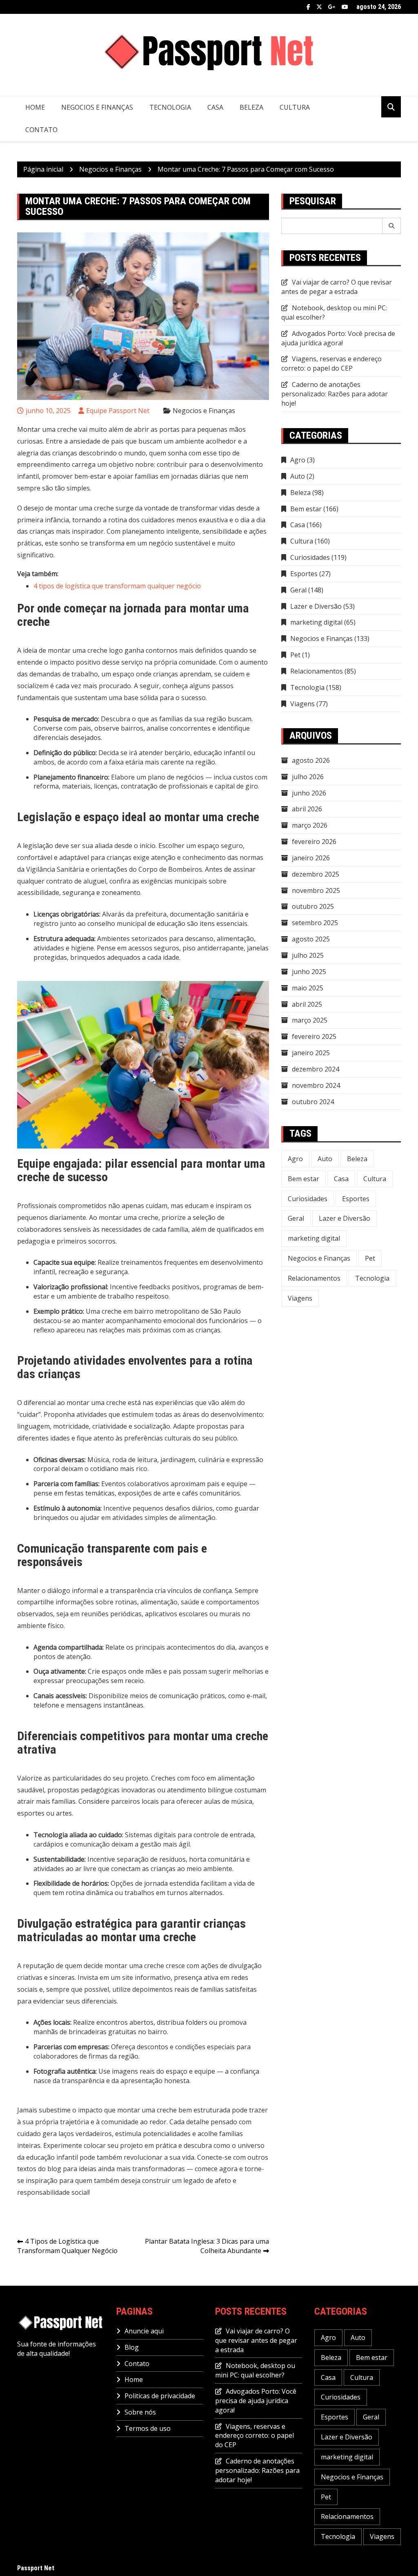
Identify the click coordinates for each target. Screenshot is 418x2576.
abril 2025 (307, 1004)
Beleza (251, 107)
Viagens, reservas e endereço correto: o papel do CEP (331, 363)
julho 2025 (308, 955)
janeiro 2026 (311, 858)
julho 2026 (308, 777)
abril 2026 (307, 809)
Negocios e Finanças (97, 107)
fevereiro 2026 (314, 842)
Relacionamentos (317, 671)
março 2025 (310, 1020)
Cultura (295, 107)
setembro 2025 (315, 923)
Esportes (304, 574)
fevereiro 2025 (314, 1036)
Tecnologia (170, 107)
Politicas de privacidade (160, 2396)
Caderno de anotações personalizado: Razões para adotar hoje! (335, 394)
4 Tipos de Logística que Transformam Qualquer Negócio (67, 2246)
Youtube (345, 7)
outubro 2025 (313, 906)
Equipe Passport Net (118, 411)
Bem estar (306, 509)
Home (35, 107)
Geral (298, 590)
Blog (132, 2347)
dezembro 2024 (316, 1069)
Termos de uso (148, 2428)
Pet (295, 655)
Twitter (319, 7)
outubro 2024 (313, 1102)
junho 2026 (309, 793)
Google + (332, 7)
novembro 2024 (316, 1085)
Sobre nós (140, 2412)
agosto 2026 (311, 760)
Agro (298, 460)
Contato (41, 130)
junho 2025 (309, 972)
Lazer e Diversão (316, 606)
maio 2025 (308, 988)
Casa (215, 107)
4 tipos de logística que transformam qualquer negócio (117, 586)
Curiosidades (310, 557)
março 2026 (310, 825)
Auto (298, 476)
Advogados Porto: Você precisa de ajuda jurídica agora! (338, 338)
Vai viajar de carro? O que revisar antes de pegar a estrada (337, 287)
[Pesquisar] (392, 226)
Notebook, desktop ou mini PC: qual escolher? (255, 2370)
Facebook (308, 7)
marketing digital (316, 622)
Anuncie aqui (144, 2331)
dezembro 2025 (316, 874)
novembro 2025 (316, 890)
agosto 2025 (311, 939)
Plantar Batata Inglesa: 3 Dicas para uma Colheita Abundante (207, 2246)
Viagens (302, 704)
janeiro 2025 (311, 1053)
